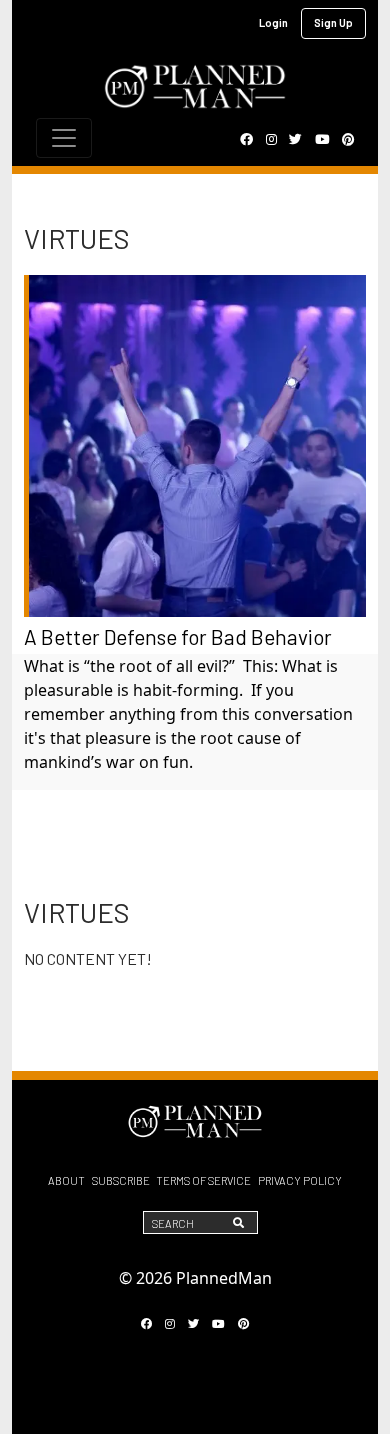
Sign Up (333, 22)
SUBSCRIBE (121, 1180)
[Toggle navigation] (64, 138)
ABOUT (66, 1180)
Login (273, 22)
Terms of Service (203, 1180)
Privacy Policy (300, 1180)
